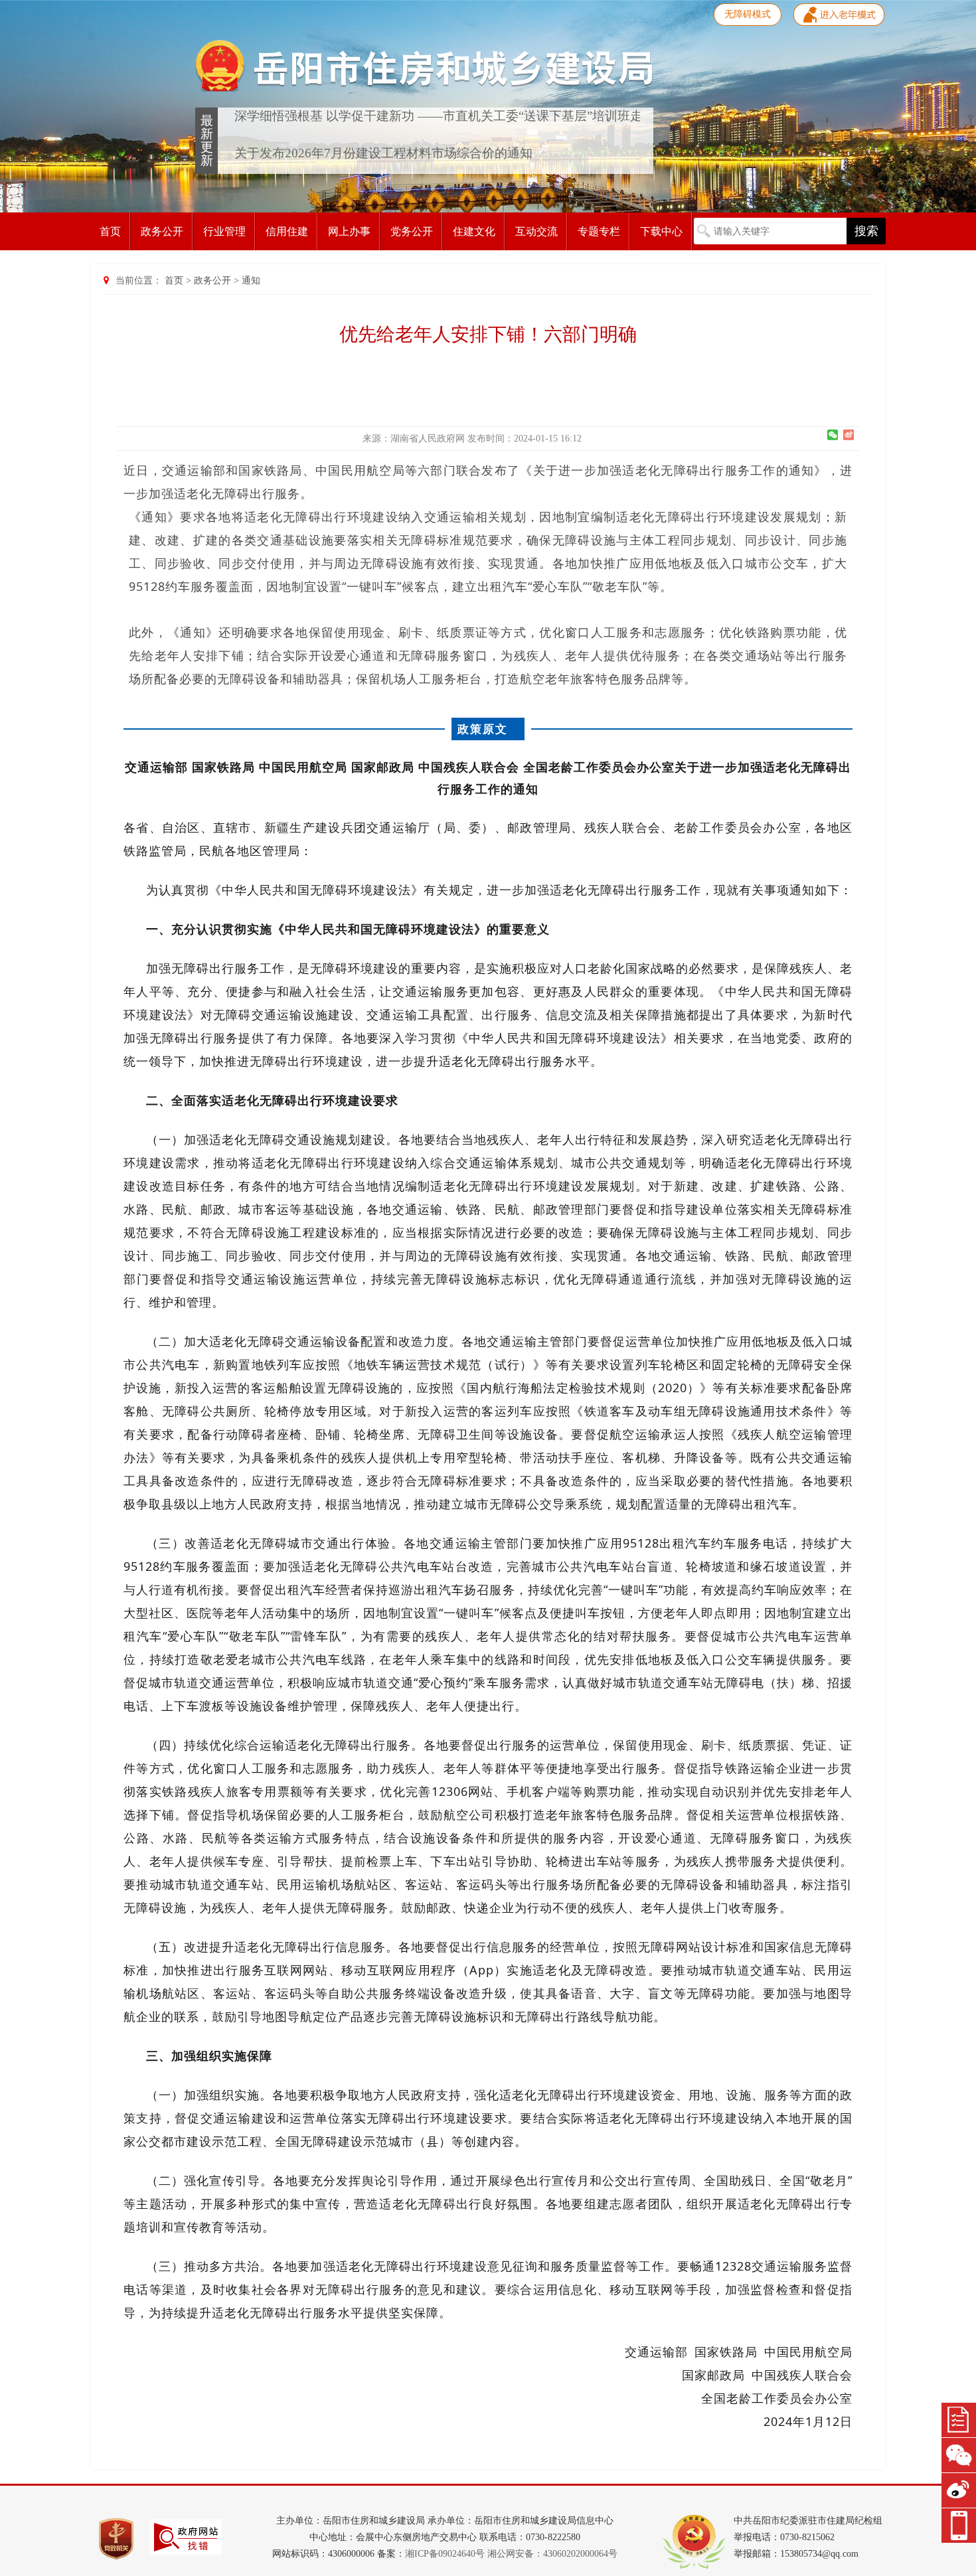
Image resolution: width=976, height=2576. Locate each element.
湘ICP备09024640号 (445, 2554)
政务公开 (162, 231)
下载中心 (661, 231)
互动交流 (536, 231)
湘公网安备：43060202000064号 (552, 2554)
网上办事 (349, 231)
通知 (251, 281)
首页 (110, 231)
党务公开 (412, 231)
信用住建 (287, 231)
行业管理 (224, 231)
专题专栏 (599, 231)
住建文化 (474, 231)
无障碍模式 (748, 14)
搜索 (866, 231)
